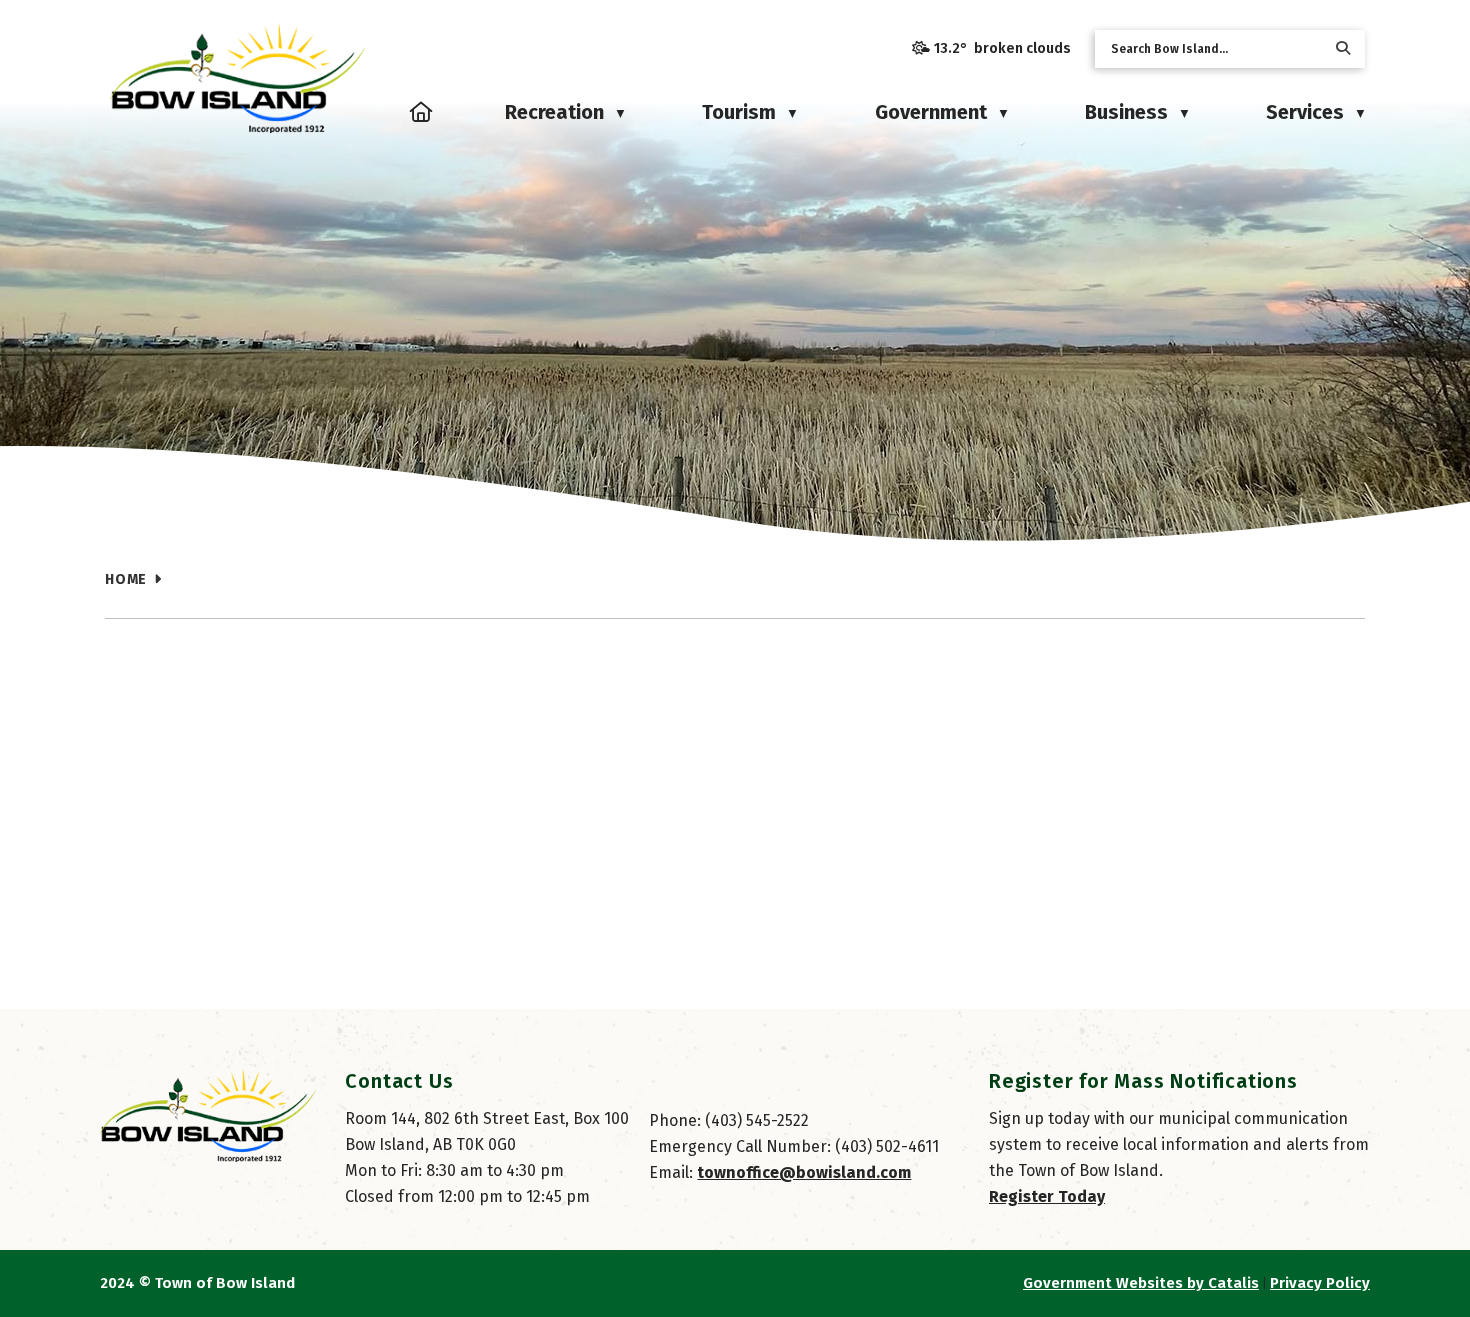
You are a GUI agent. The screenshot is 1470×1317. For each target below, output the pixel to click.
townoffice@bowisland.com (804, 1172)
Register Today (1047, 1196)
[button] (1343, 48)
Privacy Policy (1320, 1283)
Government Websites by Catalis (1141, 1283)
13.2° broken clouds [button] (1002, 48)
